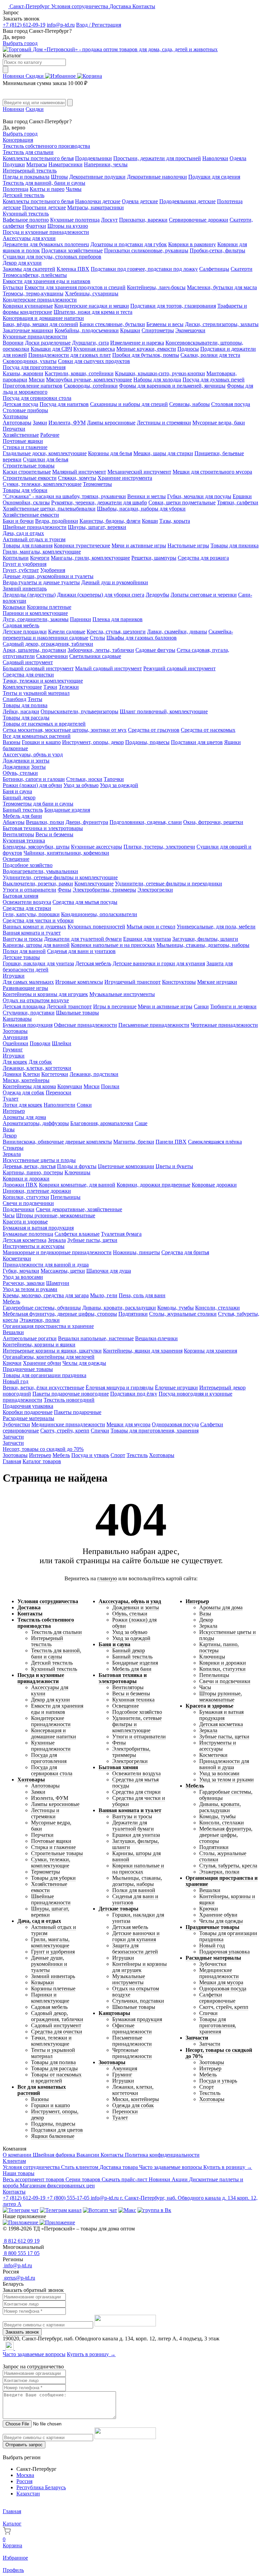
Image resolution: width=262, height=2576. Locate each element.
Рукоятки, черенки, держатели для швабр (99, 502)
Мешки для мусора (128, 1424)
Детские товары (21, 957)
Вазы (9, 1129)
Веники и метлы (147, 496)
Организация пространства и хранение (48, 1326)
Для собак (40, 1062)
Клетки (31, 1074)
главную (107, 1578)
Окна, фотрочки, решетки (213, 822)
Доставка (121, 6)
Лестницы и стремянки (164, 423)
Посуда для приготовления (34, 367)
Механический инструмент (139, 472)
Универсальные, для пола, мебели (216, 927)
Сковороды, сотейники (91, 386)
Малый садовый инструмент (108, 668)
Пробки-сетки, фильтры (217, 250)
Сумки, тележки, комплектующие (42, 484)
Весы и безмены (54, 834)
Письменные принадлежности (154, 1025)
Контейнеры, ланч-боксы (156, 287)
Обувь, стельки (20, 773)
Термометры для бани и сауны (38, 804)
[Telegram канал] (61, 2210)
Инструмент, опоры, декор (93, 742)
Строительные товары (29, 466)
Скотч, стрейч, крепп (65, 1431)
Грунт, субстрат (21, 570)
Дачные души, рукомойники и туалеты (48, 576)
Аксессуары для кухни (29, 238)
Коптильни (16, 558)
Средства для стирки (27, 908)
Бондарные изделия (67, 810)
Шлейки (62, 1043)
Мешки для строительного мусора (212, 472)
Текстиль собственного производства (46, 146)
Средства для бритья (185, 1252)
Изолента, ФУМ (67, 423)
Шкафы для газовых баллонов (142, 638)
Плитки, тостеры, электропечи (159, 847)
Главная (12, 1461)
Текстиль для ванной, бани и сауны (44, 183)
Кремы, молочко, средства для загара (46, 1295)
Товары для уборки (25, 490)
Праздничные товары (28, 1369)
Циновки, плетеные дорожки (37, 1191)
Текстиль (137, 1455)
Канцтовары (17, 1019)
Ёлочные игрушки (176, 1388)
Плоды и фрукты (77, 1166)
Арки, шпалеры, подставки (34, 650)
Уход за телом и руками (30, 1289)
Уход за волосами (23, 1277)
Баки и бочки (18, 521)
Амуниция (15, 1037)
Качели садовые (67, 632)
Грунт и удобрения (25, 564)
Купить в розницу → (228, 2167)
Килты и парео (47, 189)
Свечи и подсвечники (28, 1203)
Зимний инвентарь (25, 589)
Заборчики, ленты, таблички (101, 650)
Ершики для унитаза (147, 939)
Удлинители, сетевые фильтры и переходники (169, 884)
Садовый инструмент (28, 662)
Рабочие (50, 435)
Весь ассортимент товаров (34, 2179)
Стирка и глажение (25, 447)
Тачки (50, 687)
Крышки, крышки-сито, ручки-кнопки (160, 373)
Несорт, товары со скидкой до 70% (43, 1449)
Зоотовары (15, 1031)
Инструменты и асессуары (34, 1246)
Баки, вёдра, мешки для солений (40, 324)
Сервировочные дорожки (199, 220)
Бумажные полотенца (28, 1234)
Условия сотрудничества (80, 6)
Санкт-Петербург (30, 6)
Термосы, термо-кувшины (33, 293)
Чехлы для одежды (84, 1363)
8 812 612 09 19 (21, 2241)
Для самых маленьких (28, 982)
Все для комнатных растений (37, 736)
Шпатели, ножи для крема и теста (93, 312)
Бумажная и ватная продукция (38, 1228)
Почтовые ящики (23, 441)
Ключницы (77, 1172)
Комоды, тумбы (176, 1308)
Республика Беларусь (41, 2487)
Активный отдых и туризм (34, 539)
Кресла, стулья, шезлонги (116, 632)
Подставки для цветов (197, 742)
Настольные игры (188, 545)
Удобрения (53, 570)
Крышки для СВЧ (51, 349)
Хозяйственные (21, 435)
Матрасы (37, 164)
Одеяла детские (140, 201)
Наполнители (60, 1105)
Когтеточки (55, 1074)
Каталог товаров (42, 1461)
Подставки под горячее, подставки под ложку (144, 269)
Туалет (11, 1099)
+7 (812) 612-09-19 (24, 25)
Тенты (35, 699)
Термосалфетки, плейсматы (35, 275)
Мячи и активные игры (139, 545)
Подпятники (133, 1314)
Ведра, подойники (57, 521)
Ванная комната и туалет (32, 933)
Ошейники (16, 1043)
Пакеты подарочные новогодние (71, 1394)
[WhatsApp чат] (100, 2210)
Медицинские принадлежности (68, 1424)
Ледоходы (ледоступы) (29, 595)
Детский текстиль (24, 195)
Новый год (16, 1381)
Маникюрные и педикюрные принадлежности (57, 1252)
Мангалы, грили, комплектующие (90, 558)
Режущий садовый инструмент (179, 668)
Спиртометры (158, 330)
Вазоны (12, 742)
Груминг (13, 1049)
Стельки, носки (84, 779)
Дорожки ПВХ (20, 1185)
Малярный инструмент (79, 472)
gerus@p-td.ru (19, 2278)
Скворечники (52, 656)
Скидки (35, 76)
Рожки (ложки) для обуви (32, 785)
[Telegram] (3, 2348)
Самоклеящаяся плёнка (215, 1142)
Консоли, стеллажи (217, 1308)
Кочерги (40, 558)
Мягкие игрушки (217, 982)
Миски (37, 380)
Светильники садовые (95, 656)
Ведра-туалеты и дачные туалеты (41, 582)
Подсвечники (19, 1209)
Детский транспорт (69, 1006)
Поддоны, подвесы (147, 742)
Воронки (13, 343)
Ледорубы (157, 595)
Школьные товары (77, 1013)
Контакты (144, 6)
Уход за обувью (81, 785)
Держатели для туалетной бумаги (83, 939)
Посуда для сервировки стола (37, 398)
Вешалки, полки (45, 822)
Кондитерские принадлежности (40, 300)
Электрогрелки (155, 890)
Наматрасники (65, 164)
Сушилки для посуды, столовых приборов (52, 257)
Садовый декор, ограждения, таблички (48, 644)
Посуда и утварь (90, 1455)
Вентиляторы (18, 834)
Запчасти (13, 1437)
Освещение (16, 859)
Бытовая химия (20, 896)
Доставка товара (119, 2167)
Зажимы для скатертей (29, 269)
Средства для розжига (203, 558)
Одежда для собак (24, 1093)
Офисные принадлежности (85, 1025)
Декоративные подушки (97, 177)
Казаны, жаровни (23, 373)
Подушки (14, 164)
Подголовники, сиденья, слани (146, 822)
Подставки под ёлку (134, 1394)
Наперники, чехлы (106, 164)
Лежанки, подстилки (94, 1074)
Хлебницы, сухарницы (92, 293)
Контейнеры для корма (29, 1086)
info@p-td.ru (61, 25)
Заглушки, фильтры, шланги (205, 939)
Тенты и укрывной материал (36, 693)
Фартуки (36, 226)
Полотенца (16, 189)
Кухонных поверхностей (96, 927)
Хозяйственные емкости (31, 515)
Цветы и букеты (174, 1166)
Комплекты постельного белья (38, 158)
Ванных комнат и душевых (34, 927)
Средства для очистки (28, 675)
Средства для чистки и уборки (38, 920)
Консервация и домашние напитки (43, 318)
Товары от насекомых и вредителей (44, 724)
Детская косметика (25, 1240)
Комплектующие (22, 687)
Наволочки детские (98, 201)
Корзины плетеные (49, 607)
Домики (12, 1074)
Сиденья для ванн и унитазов (81, 951)
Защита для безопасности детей (135, 1949)
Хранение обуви (42, 1363)
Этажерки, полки (40, 1320)
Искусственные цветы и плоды (39, 1160)
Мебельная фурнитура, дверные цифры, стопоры (60, 1314)
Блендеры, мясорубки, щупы (36, 847)
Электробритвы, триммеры (104, 890)
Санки (201, 1006)
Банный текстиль (23, 810)
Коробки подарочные (28, 1412)
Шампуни (58, 1283)
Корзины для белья (110, 453)
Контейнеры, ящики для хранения (143, 1351)
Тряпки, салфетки (238, 502)
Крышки (130, 330)
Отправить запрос (24, 2445)
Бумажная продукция (28, 1025)
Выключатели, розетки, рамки (38, 884)
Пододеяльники (93, 158)
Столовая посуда (231, 404)
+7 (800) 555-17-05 (69, 2198)
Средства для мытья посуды (85, 902)
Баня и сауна (17, 791)
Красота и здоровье (25, 1222)
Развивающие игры (25, 988)
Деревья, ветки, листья (29, 1166)
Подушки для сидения (214, 177)
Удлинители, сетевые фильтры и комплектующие (60, 877)
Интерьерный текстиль (30, 171)
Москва (25, 2475)
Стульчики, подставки (29, 1013)
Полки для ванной (24, 951)
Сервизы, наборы (190, 404)
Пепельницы (65, 1197)
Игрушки (14, 976)
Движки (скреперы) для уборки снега (101, 595)
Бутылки (13, 287)
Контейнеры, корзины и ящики (39, 1345)
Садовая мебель (21, 625)
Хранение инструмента (125, 478)
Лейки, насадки (21, 711)
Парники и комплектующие (35, 613)
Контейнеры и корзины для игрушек (45, 994)
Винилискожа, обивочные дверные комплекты (57, 1142)
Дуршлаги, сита (90, 343)
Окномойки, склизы (26, 502)
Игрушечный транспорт (133, 982)
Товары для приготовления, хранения (155, 1431)
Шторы (59, 177)
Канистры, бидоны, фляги (110, 521)
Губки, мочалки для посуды (199, 496)
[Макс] (127, 2210)
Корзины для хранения (210, 1351)
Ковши (150, 521)
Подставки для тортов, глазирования (173, 306)
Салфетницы (214, 269)
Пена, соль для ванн (142, 1295)
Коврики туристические (82, 545)
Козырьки (14, 607)
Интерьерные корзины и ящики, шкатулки (52, 1351)
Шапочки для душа (109, 1271)
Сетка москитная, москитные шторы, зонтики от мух (65, 730)
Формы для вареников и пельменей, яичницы (172, 386)
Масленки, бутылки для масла (222, 287)
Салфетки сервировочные (217, 1998)
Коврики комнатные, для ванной (77, 1185)
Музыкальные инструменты (122, 994)
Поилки (110, 1086)
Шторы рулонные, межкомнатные (56, 1215)
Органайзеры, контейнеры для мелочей (49, 1357)
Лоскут (109, 220)
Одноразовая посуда (175, 1424)
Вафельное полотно (26, 220)
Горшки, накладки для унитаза (38, 963)
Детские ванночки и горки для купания (159, 963)
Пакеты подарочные (78, 1412)
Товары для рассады (26, 718)
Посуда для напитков (64, 404)
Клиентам (14, 2161)
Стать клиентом (80, 2167)
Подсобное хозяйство (28, 865)
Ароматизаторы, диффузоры (36, 1123)
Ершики (242, 496)
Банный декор (19, 797)
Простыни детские (44, 207)
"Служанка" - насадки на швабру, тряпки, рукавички (64, 496)
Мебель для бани (22, 816)
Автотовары (17, 423)
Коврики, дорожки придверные (154, 1185)
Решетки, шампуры (154, 558)
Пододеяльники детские (187, 201)
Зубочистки (16, 1424)
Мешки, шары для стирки (163, 453)
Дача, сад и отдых (23, 533)
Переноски (59, 1093)
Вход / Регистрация (99, 25)
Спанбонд (14, 699)
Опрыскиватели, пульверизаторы (79, 711)
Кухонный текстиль (26, 214)
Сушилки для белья (46, 459)
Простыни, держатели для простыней (157, 158)
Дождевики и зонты (26, 761)
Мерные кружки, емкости (146, 349)
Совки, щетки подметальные (182, 502)
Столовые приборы (25, 410)
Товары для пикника (235, 545)
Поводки (40, 1043)
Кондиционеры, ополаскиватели (99, 914)
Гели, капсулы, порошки (31, 914)
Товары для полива (25, 705)
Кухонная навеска (94, 349)
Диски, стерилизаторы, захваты (222, 324)
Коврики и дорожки (26, 1179)
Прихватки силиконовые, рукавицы (146, 250)
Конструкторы (179, 982)
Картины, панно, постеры (33, 1172)
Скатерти (242, 269)
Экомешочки (190, 330)
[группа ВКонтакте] (154, 2210)
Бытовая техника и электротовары (43, 828)
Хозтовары (15, 416)
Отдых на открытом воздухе (36, 1000)
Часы (9, 1215)
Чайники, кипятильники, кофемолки (66, 853)
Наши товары (19, 2173)
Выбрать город (20, 43)
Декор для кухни (22, 263)
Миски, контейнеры (26, 1080)
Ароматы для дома (24, 1117)
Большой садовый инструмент (38, 668)
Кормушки (70, 1086)
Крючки (12, 1363)
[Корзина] (90, 76)
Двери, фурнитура (87, 822)
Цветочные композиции (126, 1166)
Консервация (18, 140)
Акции (180, 2179)
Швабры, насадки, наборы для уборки (141, 509)
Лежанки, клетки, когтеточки (37, 1068)
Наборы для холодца (157, 380)
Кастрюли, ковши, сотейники (79, 373)
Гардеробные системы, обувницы (42, 1308)
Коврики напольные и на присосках (113, 945)
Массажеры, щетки (63, 1271)
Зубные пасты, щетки (92, 1240)
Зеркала (12, 1154)
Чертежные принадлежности (224, 1025)
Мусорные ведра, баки (219, 423)
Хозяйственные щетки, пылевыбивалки (49, 509)
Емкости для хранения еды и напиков (47, 281)
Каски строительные (27, 472)
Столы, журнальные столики (183, 1314)
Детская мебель (93, 963)
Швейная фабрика (55, 2155)
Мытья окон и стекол (151, 927)
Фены (64, 890)
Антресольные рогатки (30, 1338)
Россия (24, 2481)
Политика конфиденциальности (162, 2155)
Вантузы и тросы (23, 939)
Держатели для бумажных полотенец (46, 244)
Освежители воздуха (27, 902)
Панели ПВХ (171, 1142)
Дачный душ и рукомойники (115, 582)
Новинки (14, 76)
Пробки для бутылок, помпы (146, 355)
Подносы (188, 349)
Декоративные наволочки (157, 177)
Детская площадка (24, 1006)
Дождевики (16, 767)
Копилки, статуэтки (26, 1197)
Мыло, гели (104, 1295)
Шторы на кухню (68, 226)
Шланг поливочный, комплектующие (164, 711)
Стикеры (13, 1148)
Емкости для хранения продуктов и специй (75, 287)
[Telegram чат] (21, 2210)
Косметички (17, 1258)
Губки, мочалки (21, 1271)
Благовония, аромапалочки (102, 1123)
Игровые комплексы (79, 982)
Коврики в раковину (192, 244)
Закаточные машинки (28, 330)
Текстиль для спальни (28, 152)
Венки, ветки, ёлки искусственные (43, 1388)
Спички (100, 1431)
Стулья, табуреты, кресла (228, 1866)
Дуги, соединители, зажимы (36, 619)
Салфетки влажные (77, 1234)
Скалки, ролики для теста (210, 355)
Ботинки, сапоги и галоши (34, 779)
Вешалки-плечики (156, 1338)
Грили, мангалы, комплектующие (42, 552)
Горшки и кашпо (41, 742)
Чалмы (74, 189)
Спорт (118, 1455)
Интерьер (14, 1111)
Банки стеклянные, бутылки (112, 324)
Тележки (69, 687)
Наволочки (215, 158)
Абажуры (14, 822)
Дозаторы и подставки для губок (129, 244)
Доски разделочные (48, 343)
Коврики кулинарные (28, 306)
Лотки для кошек (23, 1105)
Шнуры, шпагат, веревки (97, 527)
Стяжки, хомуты (77, 478)
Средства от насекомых (208, 730)
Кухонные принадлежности (35, 337)
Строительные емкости (30, 478)
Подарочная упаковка (28, 1406)
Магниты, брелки (134, 1142)
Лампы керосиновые (111, 423)
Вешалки (13, 1332)
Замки (40, 423)
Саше (141, 1123)
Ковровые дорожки (214, 1185)
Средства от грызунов (154, 730)
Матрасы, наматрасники (96, 207)
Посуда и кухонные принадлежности (46, 232)
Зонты (38, 767)
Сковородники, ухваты (30, 361)
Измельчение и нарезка (137, 343)
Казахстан (28, 2494)
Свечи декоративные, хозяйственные (79, 1209)
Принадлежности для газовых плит (70, 355)
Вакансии (89, 2155)
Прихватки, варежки (143, 220)
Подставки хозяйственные (72, 250)
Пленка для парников (118, 619)
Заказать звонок (22, 2332)
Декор (10, 1136)
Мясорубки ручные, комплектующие (89, 380)
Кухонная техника (24, 841)
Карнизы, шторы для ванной (36, 945)
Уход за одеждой (119, 785)
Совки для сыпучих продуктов (94, 361)
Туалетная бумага (121, 1234)
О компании (18, 2155)
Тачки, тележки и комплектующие (43, 681)
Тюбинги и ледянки (233, 1006)
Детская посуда (20, 404)
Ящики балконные (53, 2136)
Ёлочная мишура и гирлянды (120, 1388)
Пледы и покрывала (26, 177)
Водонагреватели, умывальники (40, 871)
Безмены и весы (165, 324)
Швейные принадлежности (35, 527)
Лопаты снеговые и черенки (204, 595)
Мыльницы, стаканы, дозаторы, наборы (203, 945)
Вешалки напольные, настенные (96, 1338)
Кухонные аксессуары (97, 847)
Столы (97, 638)
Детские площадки (25, 632)
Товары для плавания (28, 545)
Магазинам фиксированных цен (57, 2186)
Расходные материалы (28, 1418)
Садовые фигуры (155, 650)
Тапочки (114, 779)
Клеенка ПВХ (73, 269)
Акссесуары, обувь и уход (33, 754)
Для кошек (15, 1062)
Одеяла (238, 158)
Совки (84, 1105)
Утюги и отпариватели (30, 890)
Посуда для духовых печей (214, 380)
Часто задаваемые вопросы (171, 2167)
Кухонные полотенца (75, 220)
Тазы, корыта (175, 521)
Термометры (97, 484)
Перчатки (14, 429)
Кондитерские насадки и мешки (92, 306)
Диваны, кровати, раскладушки (119, 1308)
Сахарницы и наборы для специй (129, 404)
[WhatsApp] (5, 2348)
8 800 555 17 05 (21, 2253)
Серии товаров (84, 2179)
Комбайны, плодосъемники (87, 330)
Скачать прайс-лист (125, 2179)
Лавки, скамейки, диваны (177, 632)
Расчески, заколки (24, 1283)
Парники (81, 619)
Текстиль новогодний (69, 1400)
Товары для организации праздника (45, 1375)
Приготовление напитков (33, 386)
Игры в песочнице (115, 1006)
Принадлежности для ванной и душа (46, 1265)
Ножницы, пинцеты (136, 1252)
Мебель (11, 1301)
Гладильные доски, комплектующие (45, 453)
